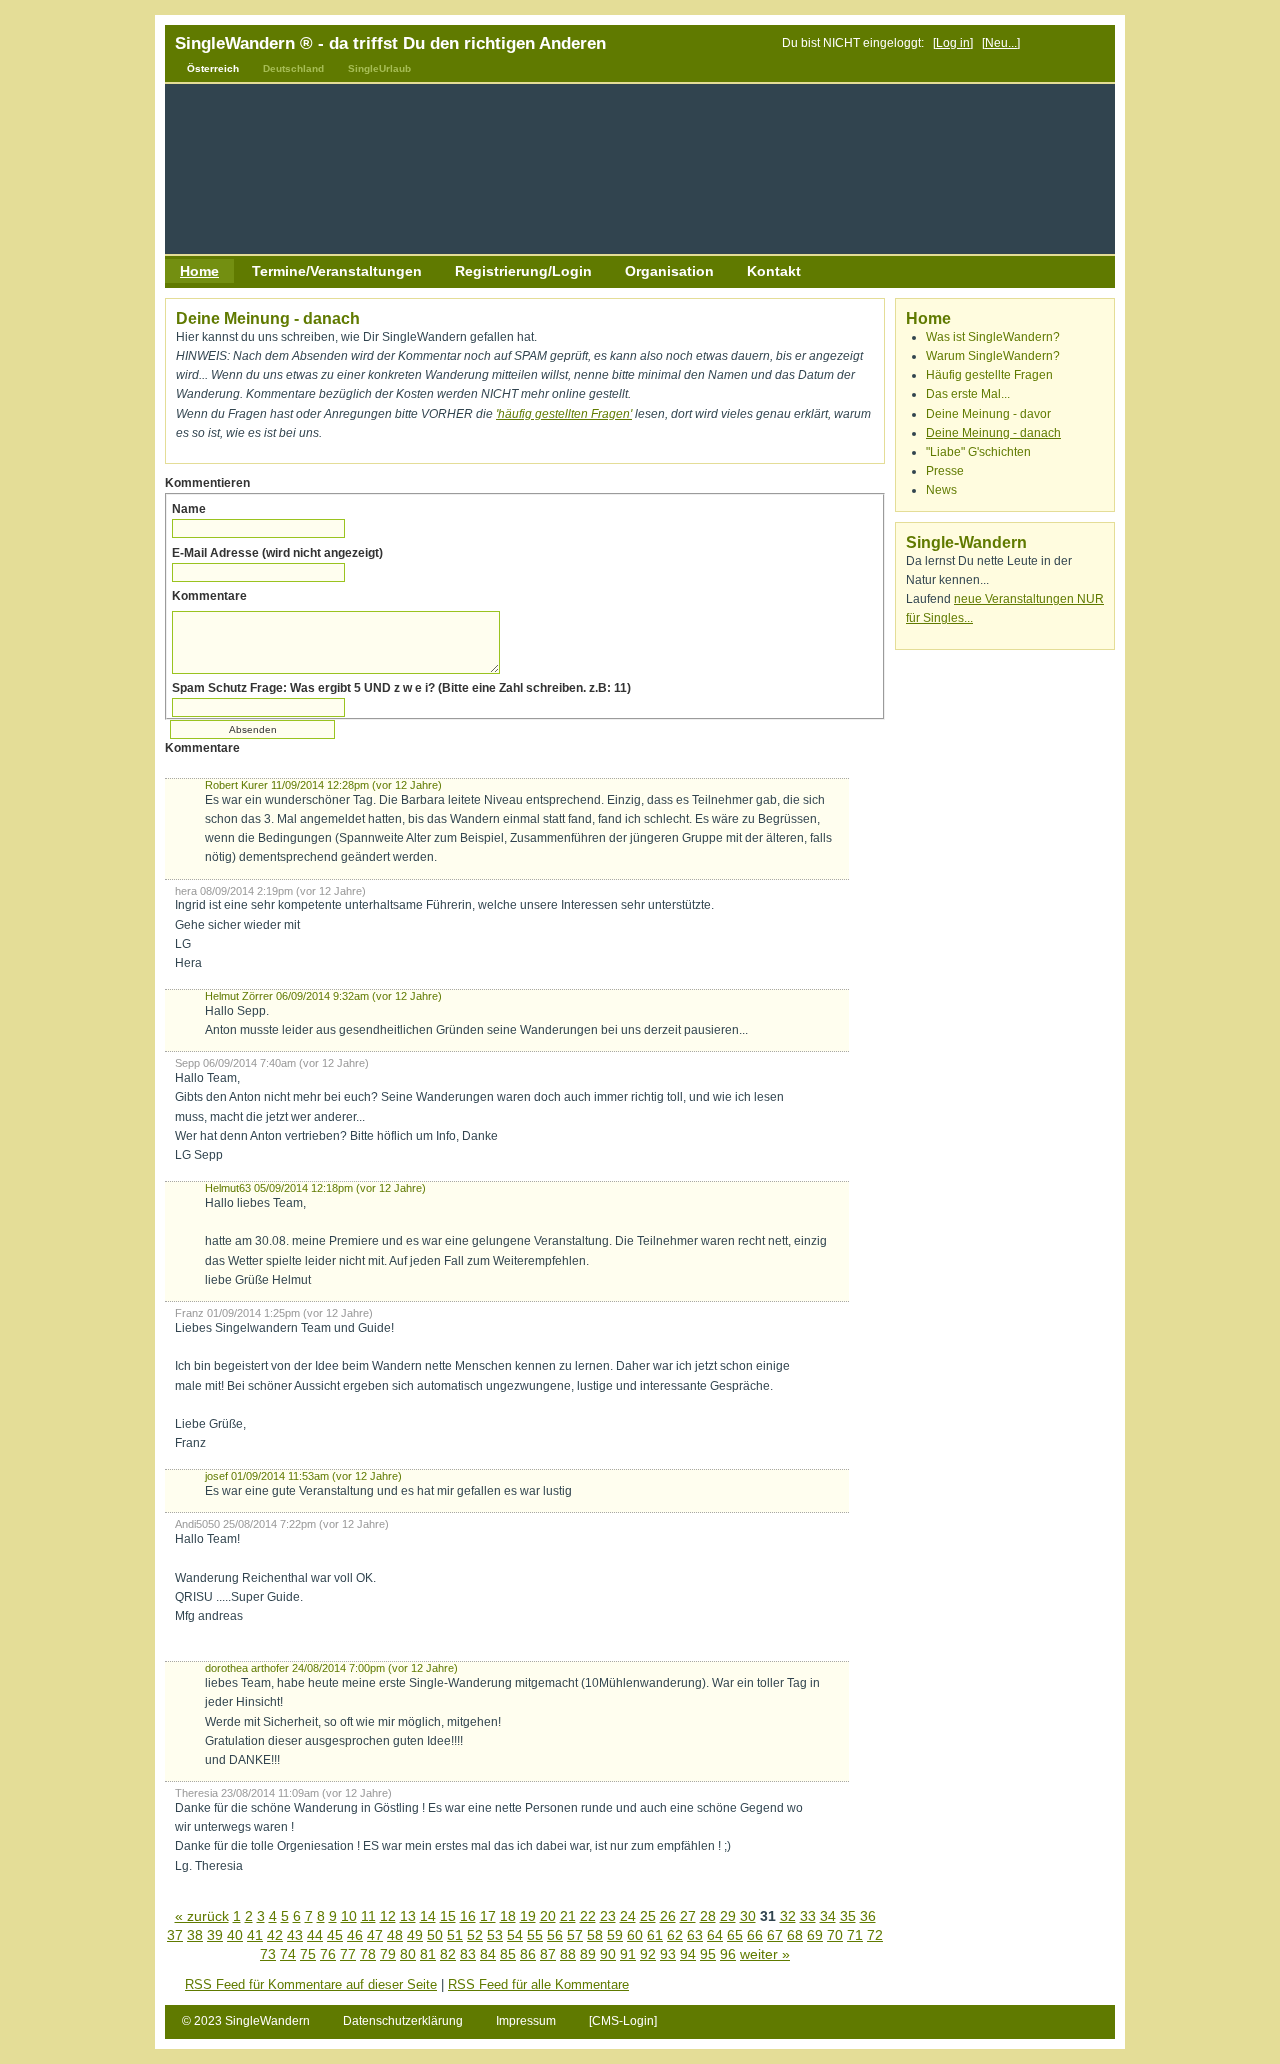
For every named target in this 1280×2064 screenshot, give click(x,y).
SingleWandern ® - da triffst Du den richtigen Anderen (390, 43)
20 (548, 1916)
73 (268, 1954)
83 (468, 1954)
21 (568, 1916)
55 (535, 1935)
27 (688, 1916)
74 (288, 1954)
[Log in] (953, 43)
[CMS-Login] (623, 2021)
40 (235, 1935)
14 (428, 1916)
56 (555, 1935)
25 (648, 1916)
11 (368, 1916)
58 (595, 1935)
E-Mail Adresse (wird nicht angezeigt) (277, 553)
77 (348, 1954)
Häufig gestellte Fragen (989, 375)
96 (728, 1954)
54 (515, 1935)
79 (388, 1954)
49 (415, 1935)
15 (448, 1916)
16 (468, 1916)
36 (868, 1916)
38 (195, 1935)
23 (608, 1916)
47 (375, 1935)
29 (728, 1916)
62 (675, 1935)
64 (715, 1935)
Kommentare (209, 596)
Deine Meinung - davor (988, 414)
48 (395, 1935)
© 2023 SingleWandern (246, 2021)
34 (828, 1916)
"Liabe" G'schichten (978, 452)
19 (528, 1916)
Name (189, 509)
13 (408, 1916)
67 (775, 1935)
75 (308, 1954)
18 (508, 1916)
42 (275, 1935)
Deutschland (293, 68)
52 (475, 1935)
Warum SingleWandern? (993, 356)
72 (875, 1935)
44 (315, 1935)
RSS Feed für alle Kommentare (538, 1984)
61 (655, 1935)
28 (708, 1916)
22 (588, 1916)
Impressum (527, 2021)
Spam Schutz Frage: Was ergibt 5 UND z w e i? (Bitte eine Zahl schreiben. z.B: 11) (401, 688)
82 (448, 1954)
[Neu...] (1001, 43)
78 (368, 1954)
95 (708, 1954)
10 (349, 1916)
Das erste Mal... (968, 394)
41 (255, 1935)
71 (855, 1935)
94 (688, 1954)
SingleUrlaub (379, 68)
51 (455, 1935)
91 (628, 1954)
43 (295, 1935)
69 (815, 1935)
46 (355, 1935)
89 (588, 1954)
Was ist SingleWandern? (993, 337)
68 (795, 1935)
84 (488, 1954)
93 (668, 1954)
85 (508, 1954)
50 (435, 1935)
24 (628, 1916)
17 (488, 1916)
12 (388, 1916)
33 (808, 1916)
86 (528, 1954)
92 (648, 1954)
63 (695, 1935)
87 (548, 1954)
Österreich (213, 68)
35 (848, 1916)
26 (668, 1916)
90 (608, 1954)
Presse (945, 471)
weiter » (765, 1954)
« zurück (202, 1916)
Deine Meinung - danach (993, 433)
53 (495, 1935)
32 (788, 1916)
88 (568, 1954)
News (941, 490)
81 (428, 1954)
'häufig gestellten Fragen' (564, 414)
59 (615, 1935)
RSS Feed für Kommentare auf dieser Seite (311, 1984)
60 (635, 1935)
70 (835, 1935)
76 (328, 1954)
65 (735, 1935)
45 (335, 1935)
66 (755, 1935)
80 (408, 1954)
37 (175, 1935)
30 (748, 1916)
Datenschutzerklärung (404, 2021)
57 (575, 1935)
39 (215, 1935)
